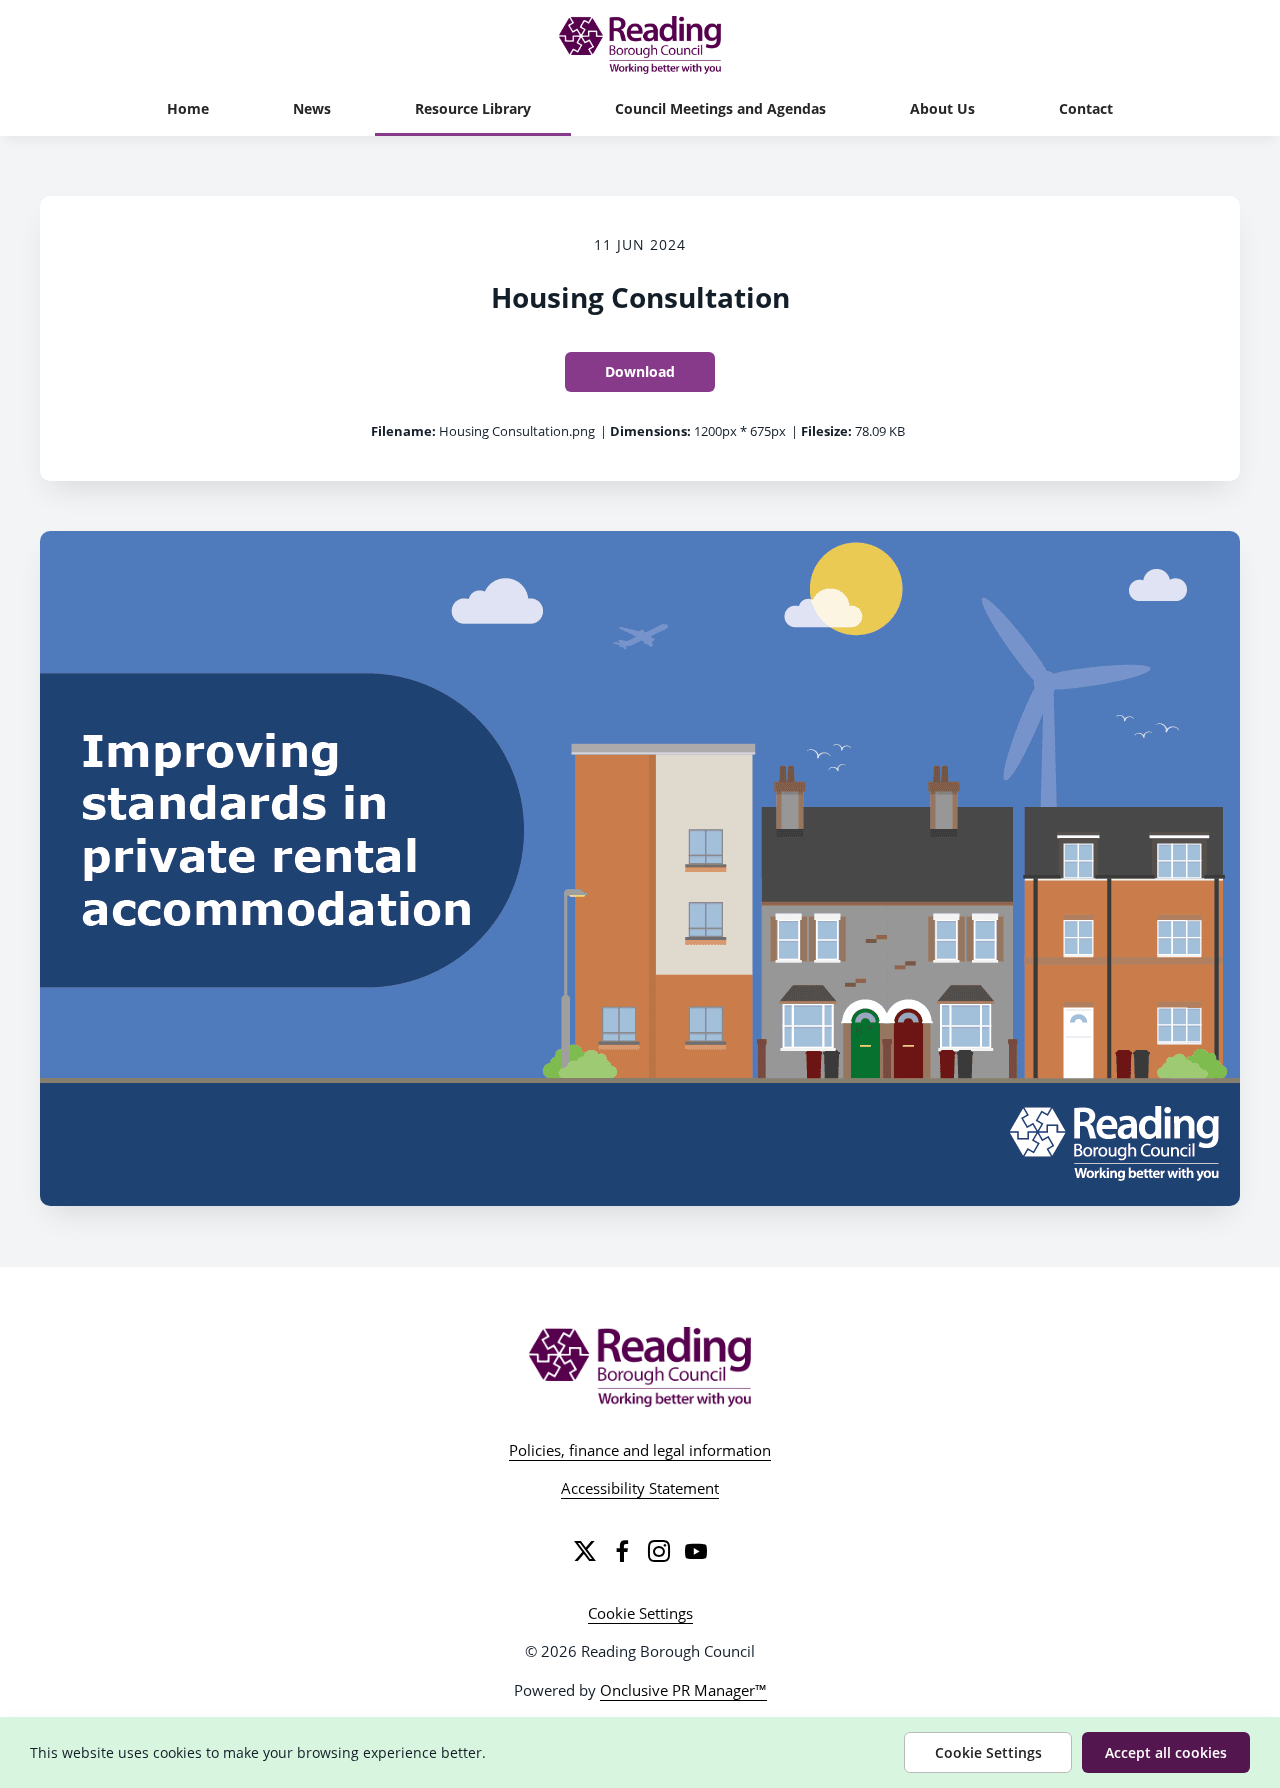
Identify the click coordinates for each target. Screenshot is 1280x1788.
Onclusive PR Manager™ (683, 1690)
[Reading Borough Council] (640, 1367)
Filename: (403, 431)
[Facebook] (622, 1551)
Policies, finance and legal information (640, 1450)
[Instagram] (659, 1551)
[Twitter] (585, 1551)
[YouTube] (696, 1551)
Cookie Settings (640, 1613)
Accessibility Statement (640, 1488)
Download (640, 371)
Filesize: (826, 431)
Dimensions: (650, 431)
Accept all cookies (1166, 1752)
